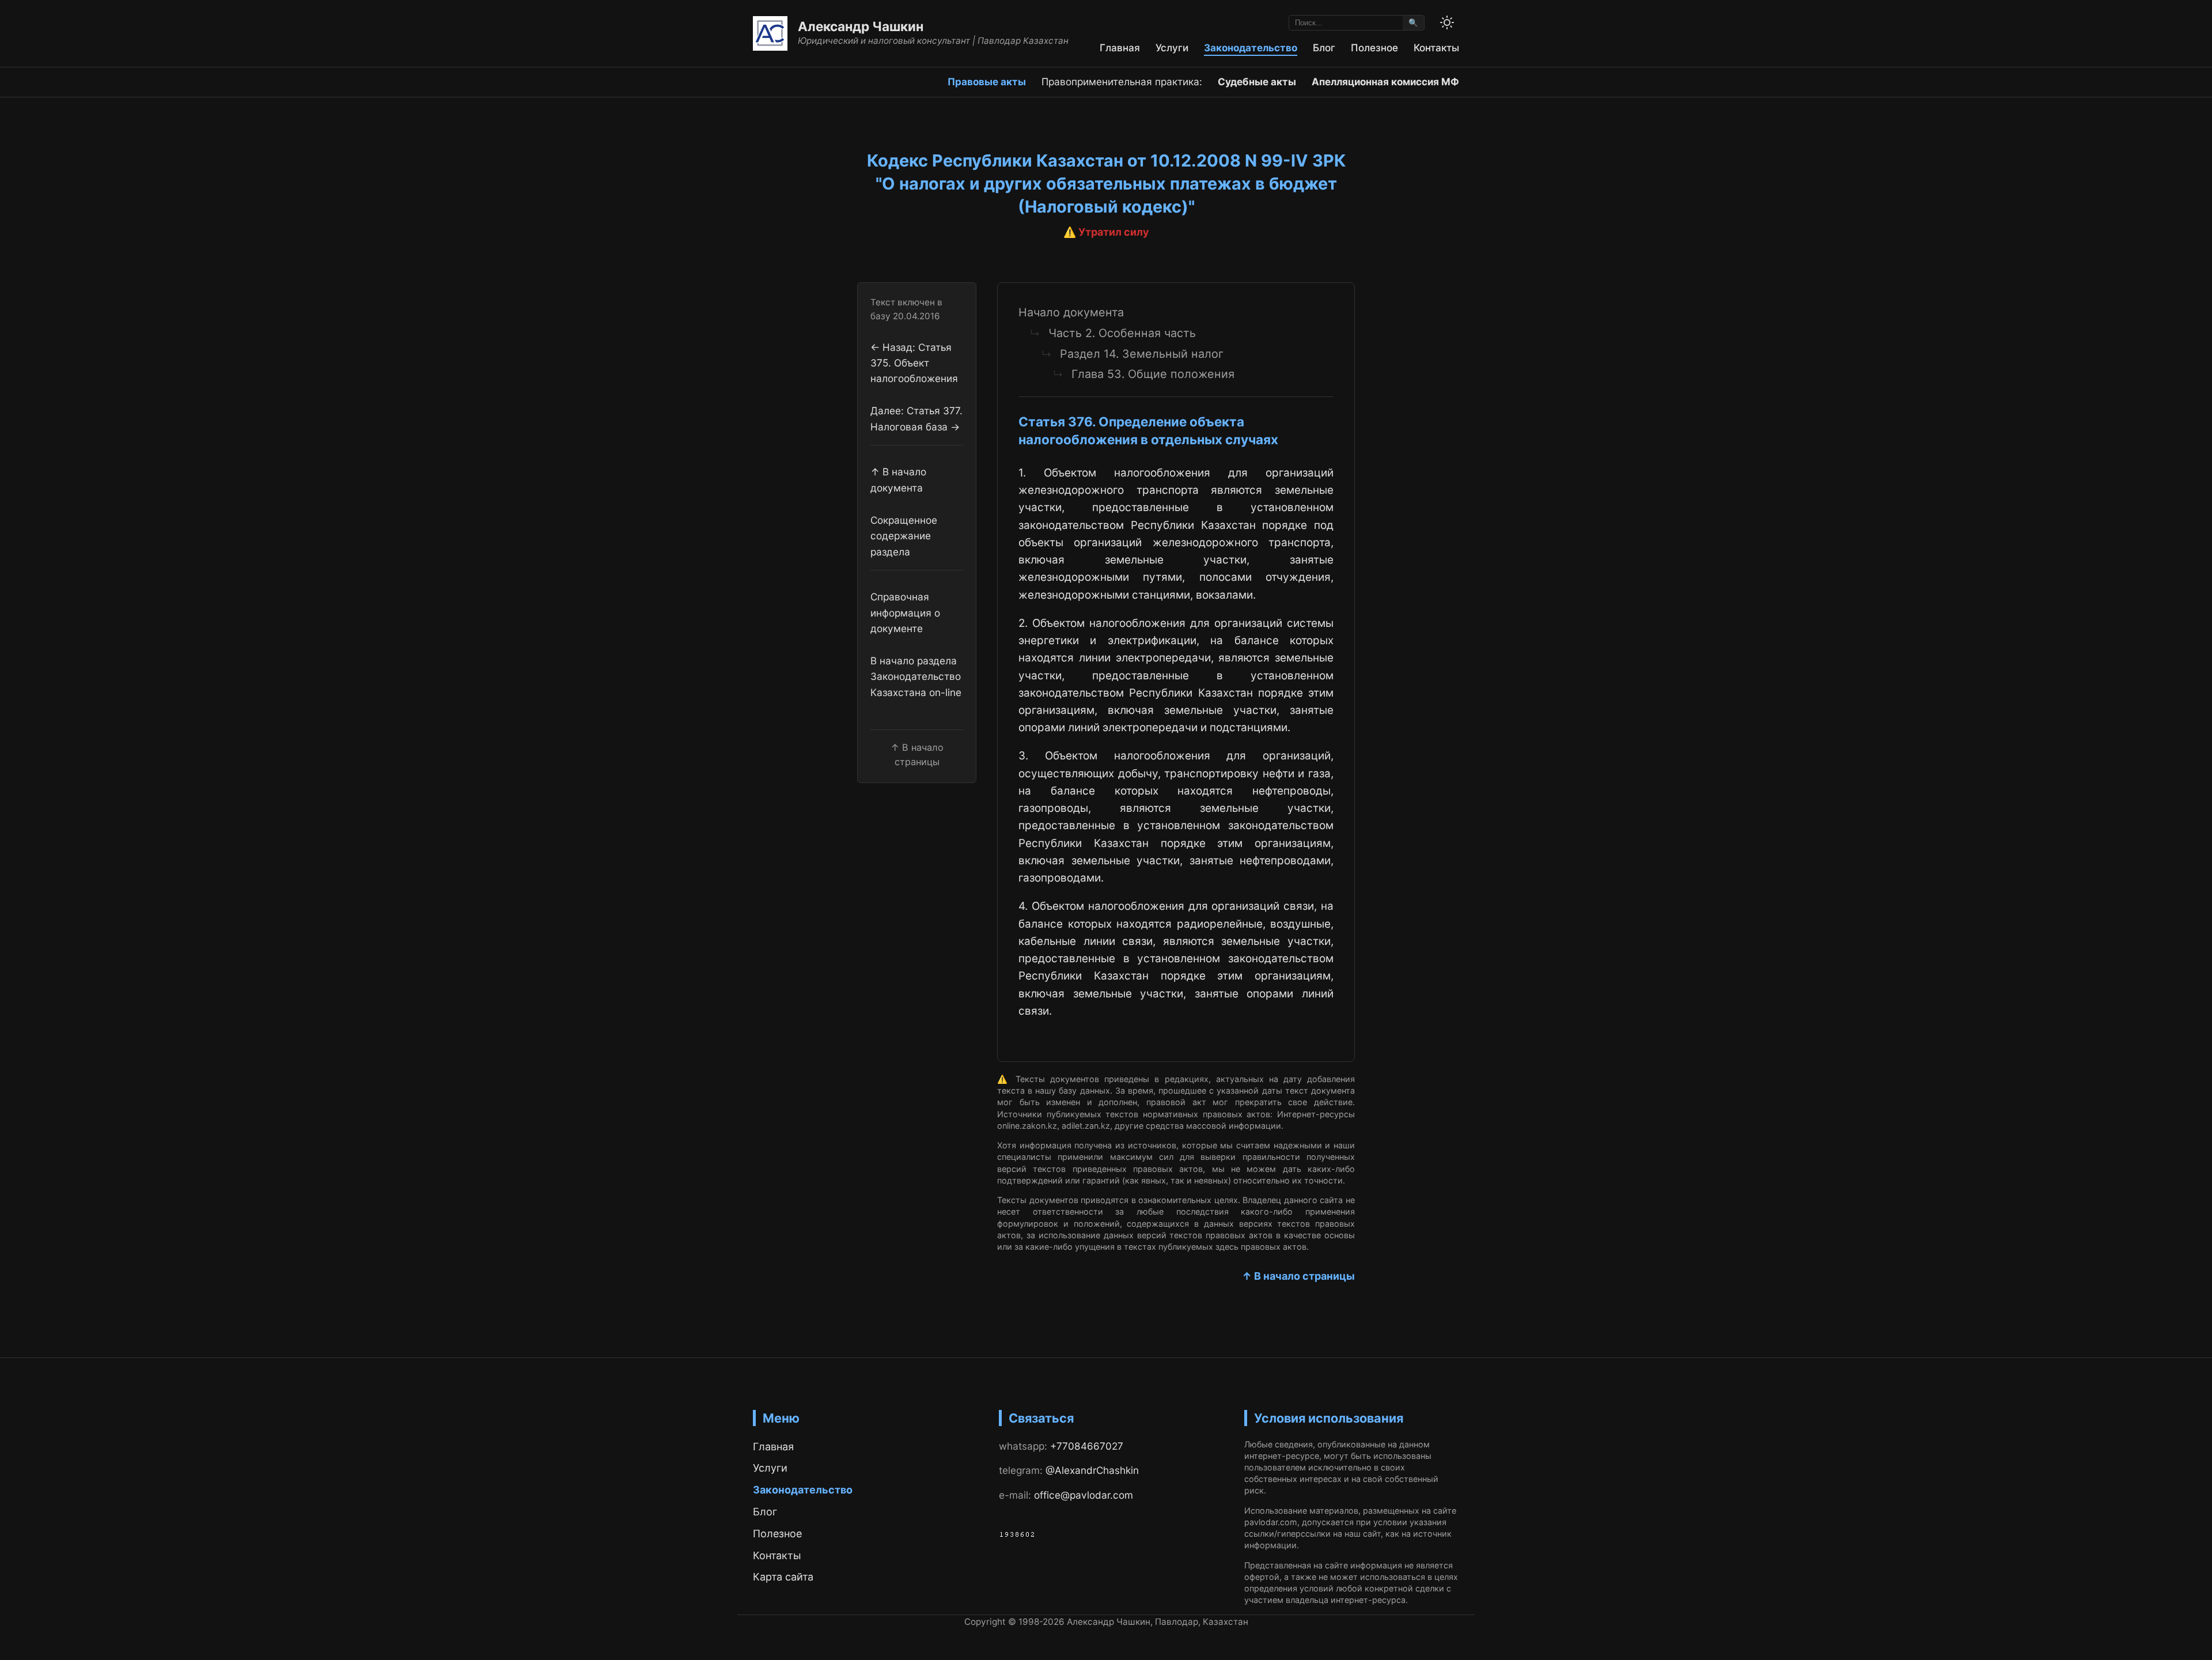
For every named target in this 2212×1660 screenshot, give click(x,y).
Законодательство (1251, 48)
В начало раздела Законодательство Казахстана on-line (916, 676)
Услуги (1172, 48)
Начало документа (1071, 312)
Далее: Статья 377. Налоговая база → (916, 419)
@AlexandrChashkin (1092, 1470)
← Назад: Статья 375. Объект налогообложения (914, 363)
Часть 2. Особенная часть (1122, 333)
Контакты (1436, 48)
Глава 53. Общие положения (1153, 374)
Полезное (1374, 48)
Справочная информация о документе (905, 613)
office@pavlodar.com (1084, 1495)
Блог (1324, 48)
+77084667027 (1087, 1446)
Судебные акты (1257, 82)
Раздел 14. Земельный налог (1142, 354)
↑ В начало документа (898, 480)
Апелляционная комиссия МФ (1385, 82)
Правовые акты (987, 82)
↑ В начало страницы (1298, 1276)
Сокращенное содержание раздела (904, 536)
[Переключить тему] (1447, 22)
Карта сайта (783, 1577)
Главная (1120, 48)
